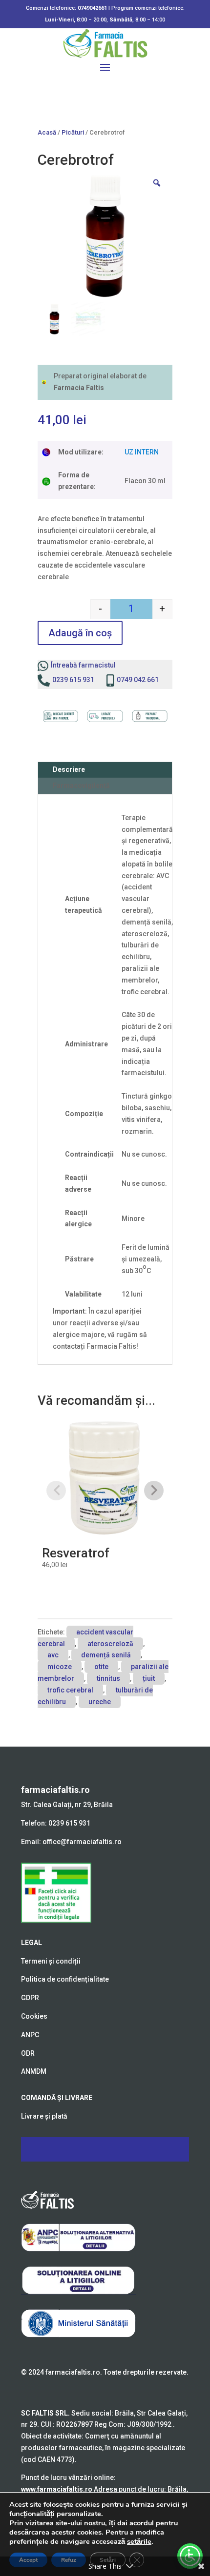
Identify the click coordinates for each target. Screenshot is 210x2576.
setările (139, 2541)
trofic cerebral (70, 1690)
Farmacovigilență (81, 786)
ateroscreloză (110, 1644)
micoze (60, 1667)
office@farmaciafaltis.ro (82, 1842)
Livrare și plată (44, 2116)
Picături (73, 132)
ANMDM (34, 2071)
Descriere (69, 769)
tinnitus (108, 1678)
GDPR (30, 1998)
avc (53, 1655)
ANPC (30, 2035)
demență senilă (106, 1655)
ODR (28, 2053)
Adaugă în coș (80, 633)
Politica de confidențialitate (65, 1979)
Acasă (47, 132)
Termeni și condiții (51, 1961)
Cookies (34, 2016)
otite (101, 1667)
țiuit (149, 1678)
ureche (100, 1702)
